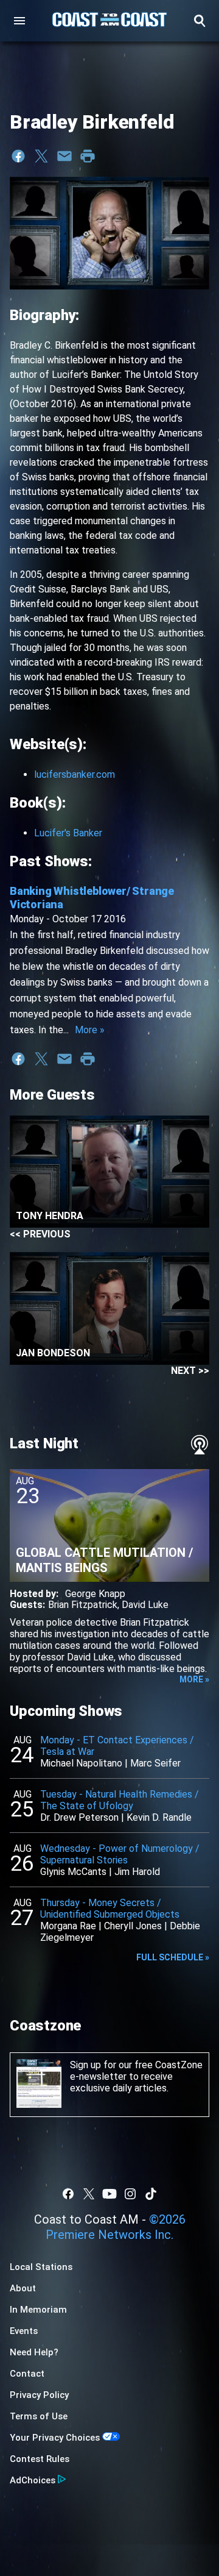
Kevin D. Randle (159, 1817)
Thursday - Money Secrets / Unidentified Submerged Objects (110, 1909)
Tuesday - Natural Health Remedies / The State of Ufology (120, 1800)
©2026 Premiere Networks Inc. (116, 2227)
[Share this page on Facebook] (18, 156)
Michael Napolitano (81, 1763)
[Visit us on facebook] (68, 2194)
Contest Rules (40, 2459)
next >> (190, 1371)
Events (24, 2331)
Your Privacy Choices (55, 2438)
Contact (27, 2374)
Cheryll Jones (133, 1926)
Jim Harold (137, 1872)
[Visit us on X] (89, 2194)
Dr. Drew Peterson (79, 1817)
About (23, 2288)
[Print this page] (88, 156)
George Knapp (95, 1594)
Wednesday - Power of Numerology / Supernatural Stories (120, 1854)
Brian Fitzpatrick (83, 1605)
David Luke (145, 1605)
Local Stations (41, 2267)
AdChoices (33, 2480)
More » (90, 1030)
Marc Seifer (155, 1763)
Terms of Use (39, 2416)
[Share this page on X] (41, 156)
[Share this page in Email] (64, 156)
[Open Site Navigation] (19, 21)
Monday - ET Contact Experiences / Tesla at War (117, 1746)
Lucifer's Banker (68, 833)
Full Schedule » (173, 1957)
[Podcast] (200, 1445)
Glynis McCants (73, 1872)
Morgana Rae (68, 1926)
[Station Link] (109, 21)
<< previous (40, 1234)
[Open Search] (200, 21)
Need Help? (34, 2352)
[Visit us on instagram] (130, 2194)
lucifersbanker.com (75, 774)
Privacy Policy (39, 2395)
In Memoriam (38, 2310)
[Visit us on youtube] (109, 2194)
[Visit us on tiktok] (151, 2194)
